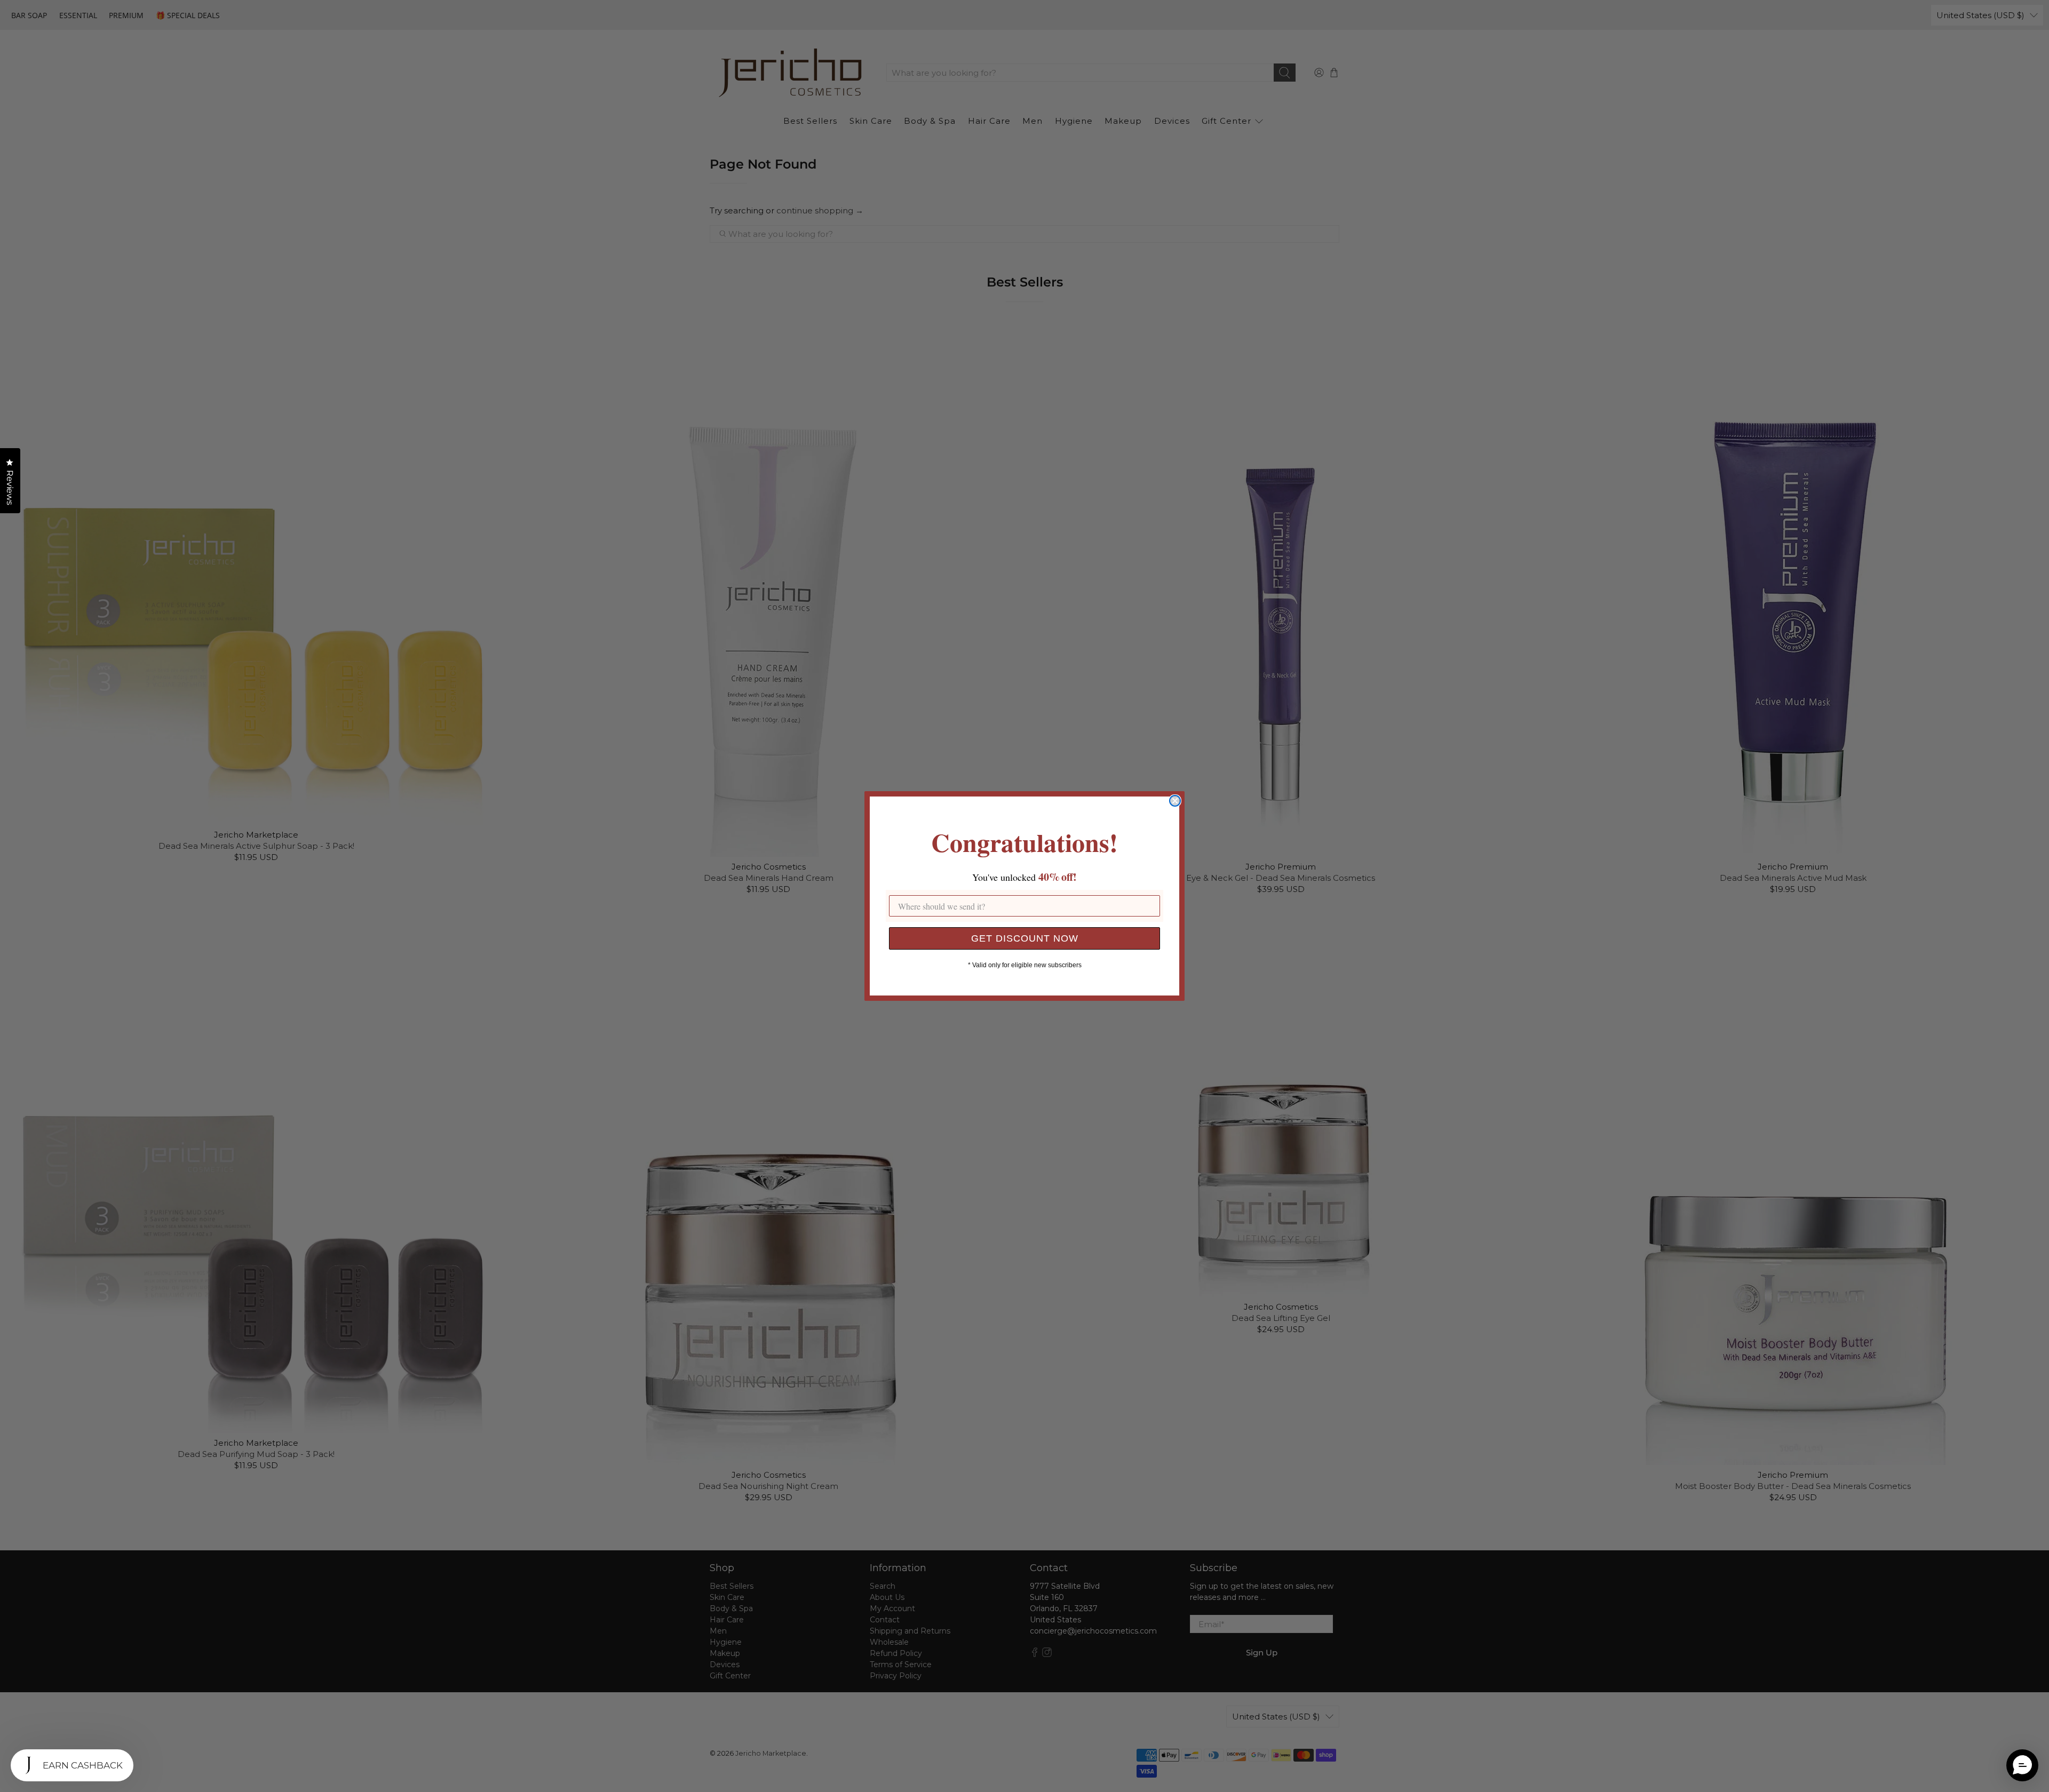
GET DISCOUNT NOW (1025, 938)
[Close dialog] (1175, 801)
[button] (2022, 1765)
